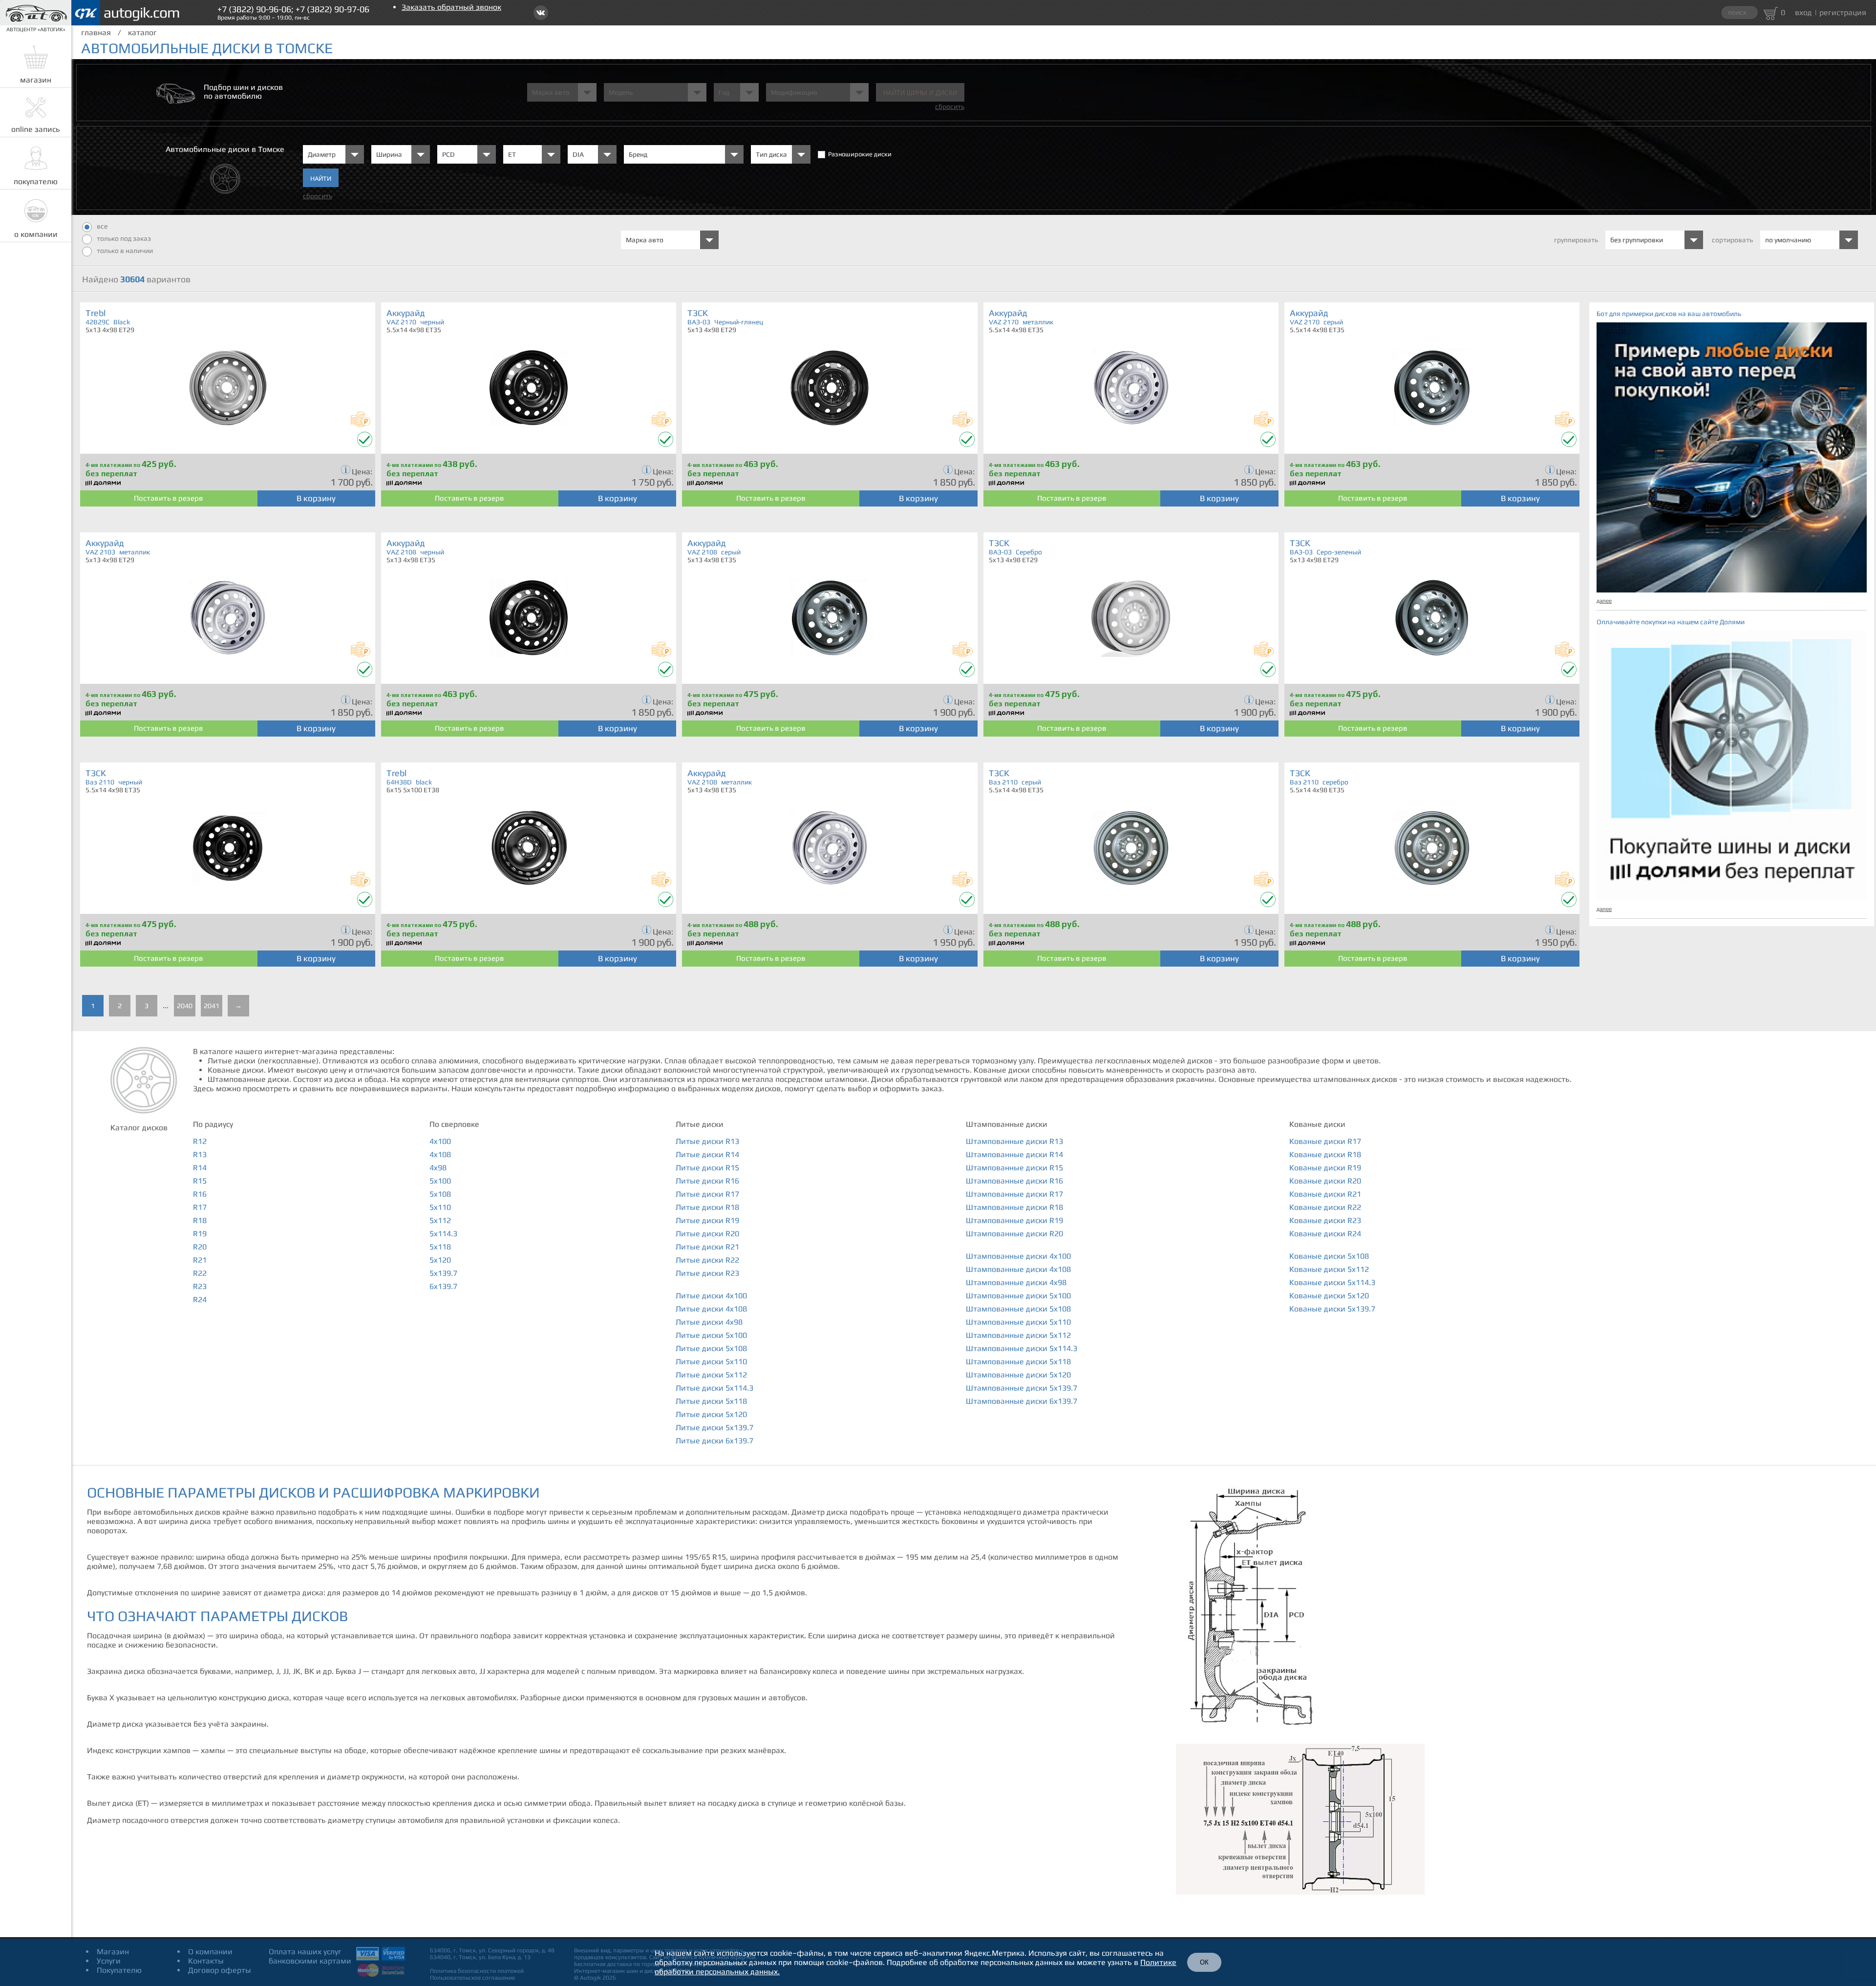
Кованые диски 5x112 (1329, 1269)
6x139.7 (443, 1286)
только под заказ (124, 238)
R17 (200, 1207)
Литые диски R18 (707, 1207)
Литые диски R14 (707, 1154)
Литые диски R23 (707, 1273)
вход (1803, 12)
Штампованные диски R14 (1014, 1154)
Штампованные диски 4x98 (1016, 1282)
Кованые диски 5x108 (1329, 1256)
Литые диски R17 (707, 1194)
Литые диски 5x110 (711, 1362)
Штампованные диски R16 (1014, 1181)
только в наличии (125, 251)
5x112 (440, 1220)
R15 (200, 1181)
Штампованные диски (1007, 1124)
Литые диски (700, 1124)
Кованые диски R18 (1325, 1154)
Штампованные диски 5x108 (1018, 1309)
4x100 (440, 1141)
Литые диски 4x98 (709, 1322)
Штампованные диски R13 (1014, 1141)
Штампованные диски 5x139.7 (1022, 1388)
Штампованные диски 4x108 (1018, 1269)
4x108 (440, 1154)
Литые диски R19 (707, 1220)
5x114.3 (443, 1234)
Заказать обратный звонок (451, 7)
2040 (185, 1006)
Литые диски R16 (707, 1181)
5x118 (440, 1247)
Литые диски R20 (707, 1234)
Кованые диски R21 (1325, 1194)
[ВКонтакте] (541, 13)
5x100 (440, 1181)
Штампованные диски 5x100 (1018, 1296)
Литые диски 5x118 (711, 1401)
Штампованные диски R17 (1014, 1194)
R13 (200, 1154)
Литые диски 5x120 (711, 1414)
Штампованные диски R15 (1014, 1168)
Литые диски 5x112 (711, 1375)
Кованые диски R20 (1325, 1181)
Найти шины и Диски (920, 93)
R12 (200, 1141)
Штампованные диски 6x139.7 (1022, 1401)
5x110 (440, 1207)
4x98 (438, 1168)
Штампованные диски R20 (1014, 1234)
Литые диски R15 (707, 1168)
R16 (200, 1194)
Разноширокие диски (860, 154)
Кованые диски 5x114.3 (1332, 1282)
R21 (200, 1260)
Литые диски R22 (707, 1260)
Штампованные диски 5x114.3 (1022, 1348)
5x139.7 (443, 1273)
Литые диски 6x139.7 (714, 1441)
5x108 (440, 1194)
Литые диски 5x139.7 (714, 1427)
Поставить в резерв (169, 498)
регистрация (1843, 12)
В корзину (316, 498)
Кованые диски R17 (1325, 1141)
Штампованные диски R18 (1014, 1207)
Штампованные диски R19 (1014, 1220)
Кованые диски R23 (1325, 1220)
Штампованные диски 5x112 (1018, 1335)
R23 (200, 1286)
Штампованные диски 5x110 (1018, 1322)
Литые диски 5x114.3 (714, 1388)
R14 (200, 1168)
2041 (212, 1006)
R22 (200, 1273)
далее (1604, 601)
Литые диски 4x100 (711, 1296)
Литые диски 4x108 (711, 1309)
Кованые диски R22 (1325, 1207)
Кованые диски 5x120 (1329, 1296)
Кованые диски (1317, 1124)
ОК (1204, 1962)
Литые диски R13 (707, 1141)
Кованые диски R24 (1325, 1234)
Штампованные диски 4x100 (1018, 1256)
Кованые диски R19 (1325, 1168)
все (102, 226)
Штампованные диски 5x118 (1018, 1362)
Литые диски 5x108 (711, 1348)
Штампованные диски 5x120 (1018, 1375)
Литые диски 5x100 (711, 1335)
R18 (200, 1220)
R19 (200, 1234)
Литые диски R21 (707, 1247)
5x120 (440, 1260)
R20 (200, 1247)
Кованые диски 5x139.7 (1332, 1309)
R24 (200, 1299)
